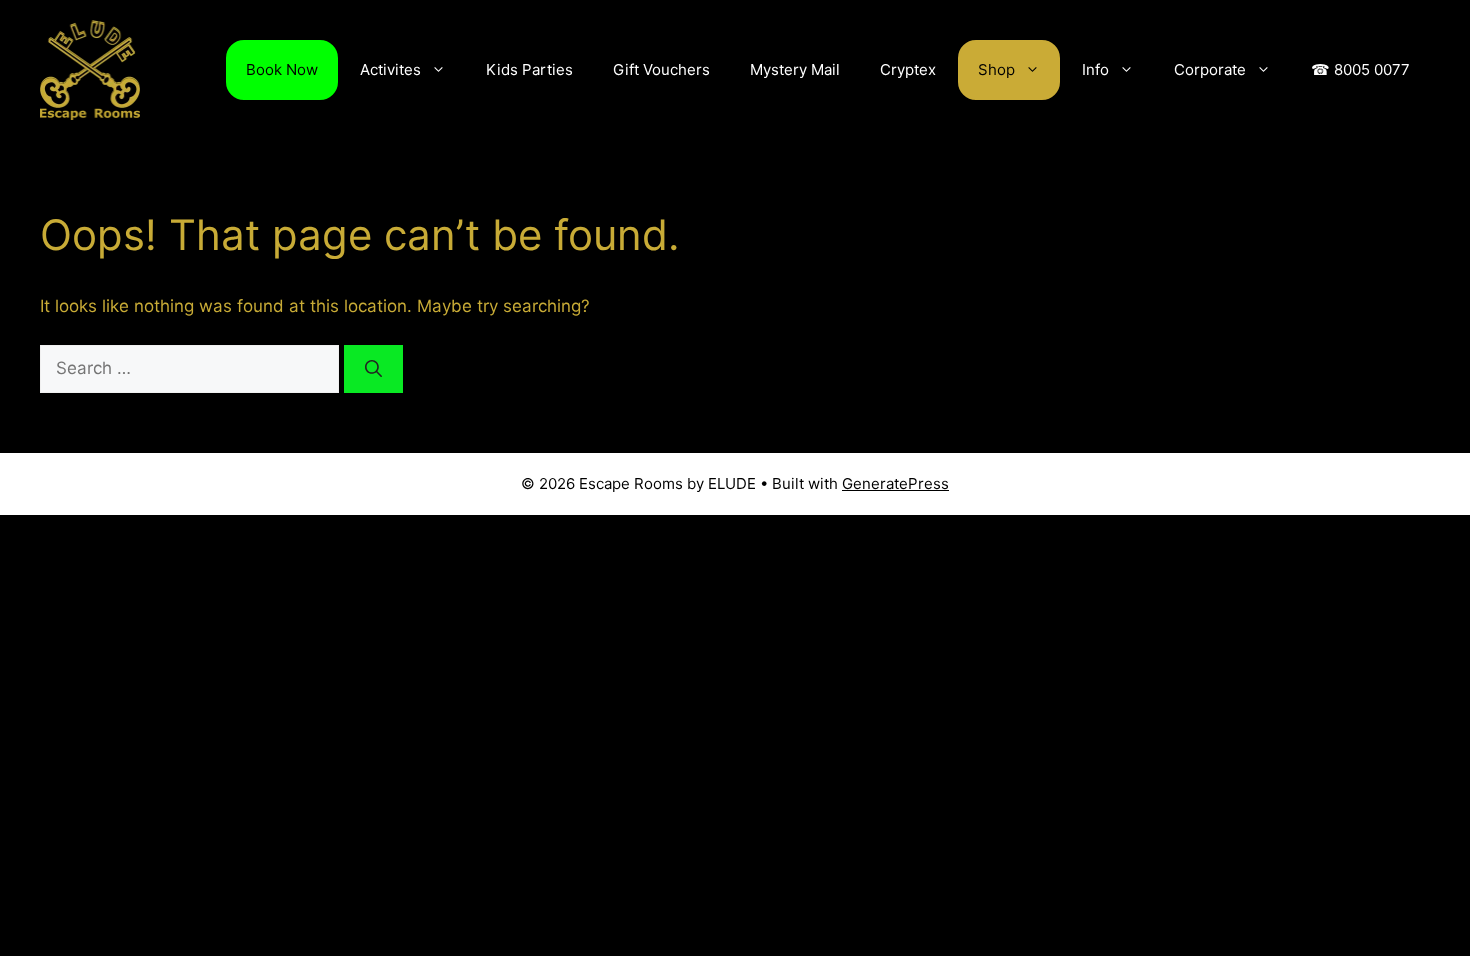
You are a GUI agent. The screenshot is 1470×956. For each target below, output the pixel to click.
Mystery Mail (795, 69)
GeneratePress (895, 483)
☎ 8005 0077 (1360, 69)
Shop (996, 69)
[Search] (373, 369)
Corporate (1210, 69)
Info (1095, 69)
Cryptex (908, 69)
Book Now (282, 69)
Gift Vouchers (661, 69)
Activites (390, 69)
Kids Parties (529, 69)
